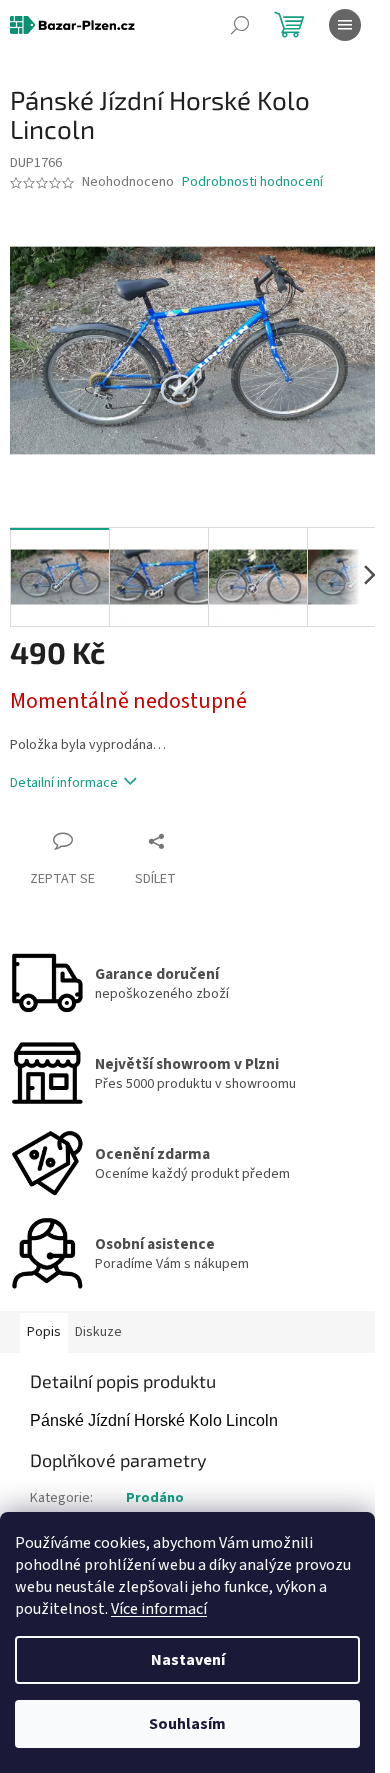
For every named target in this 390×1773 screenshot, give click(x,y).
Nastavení (188, 1660)
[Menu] (345, 25)
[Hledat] (240, 25)
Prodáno (155, 1498)
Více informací (159, 1609)
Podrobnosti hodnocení (252, 182)
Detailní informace (64, 783)
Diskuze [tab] (98, 1332)
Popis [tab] (44, 1332)
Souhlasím (187, 1724)
